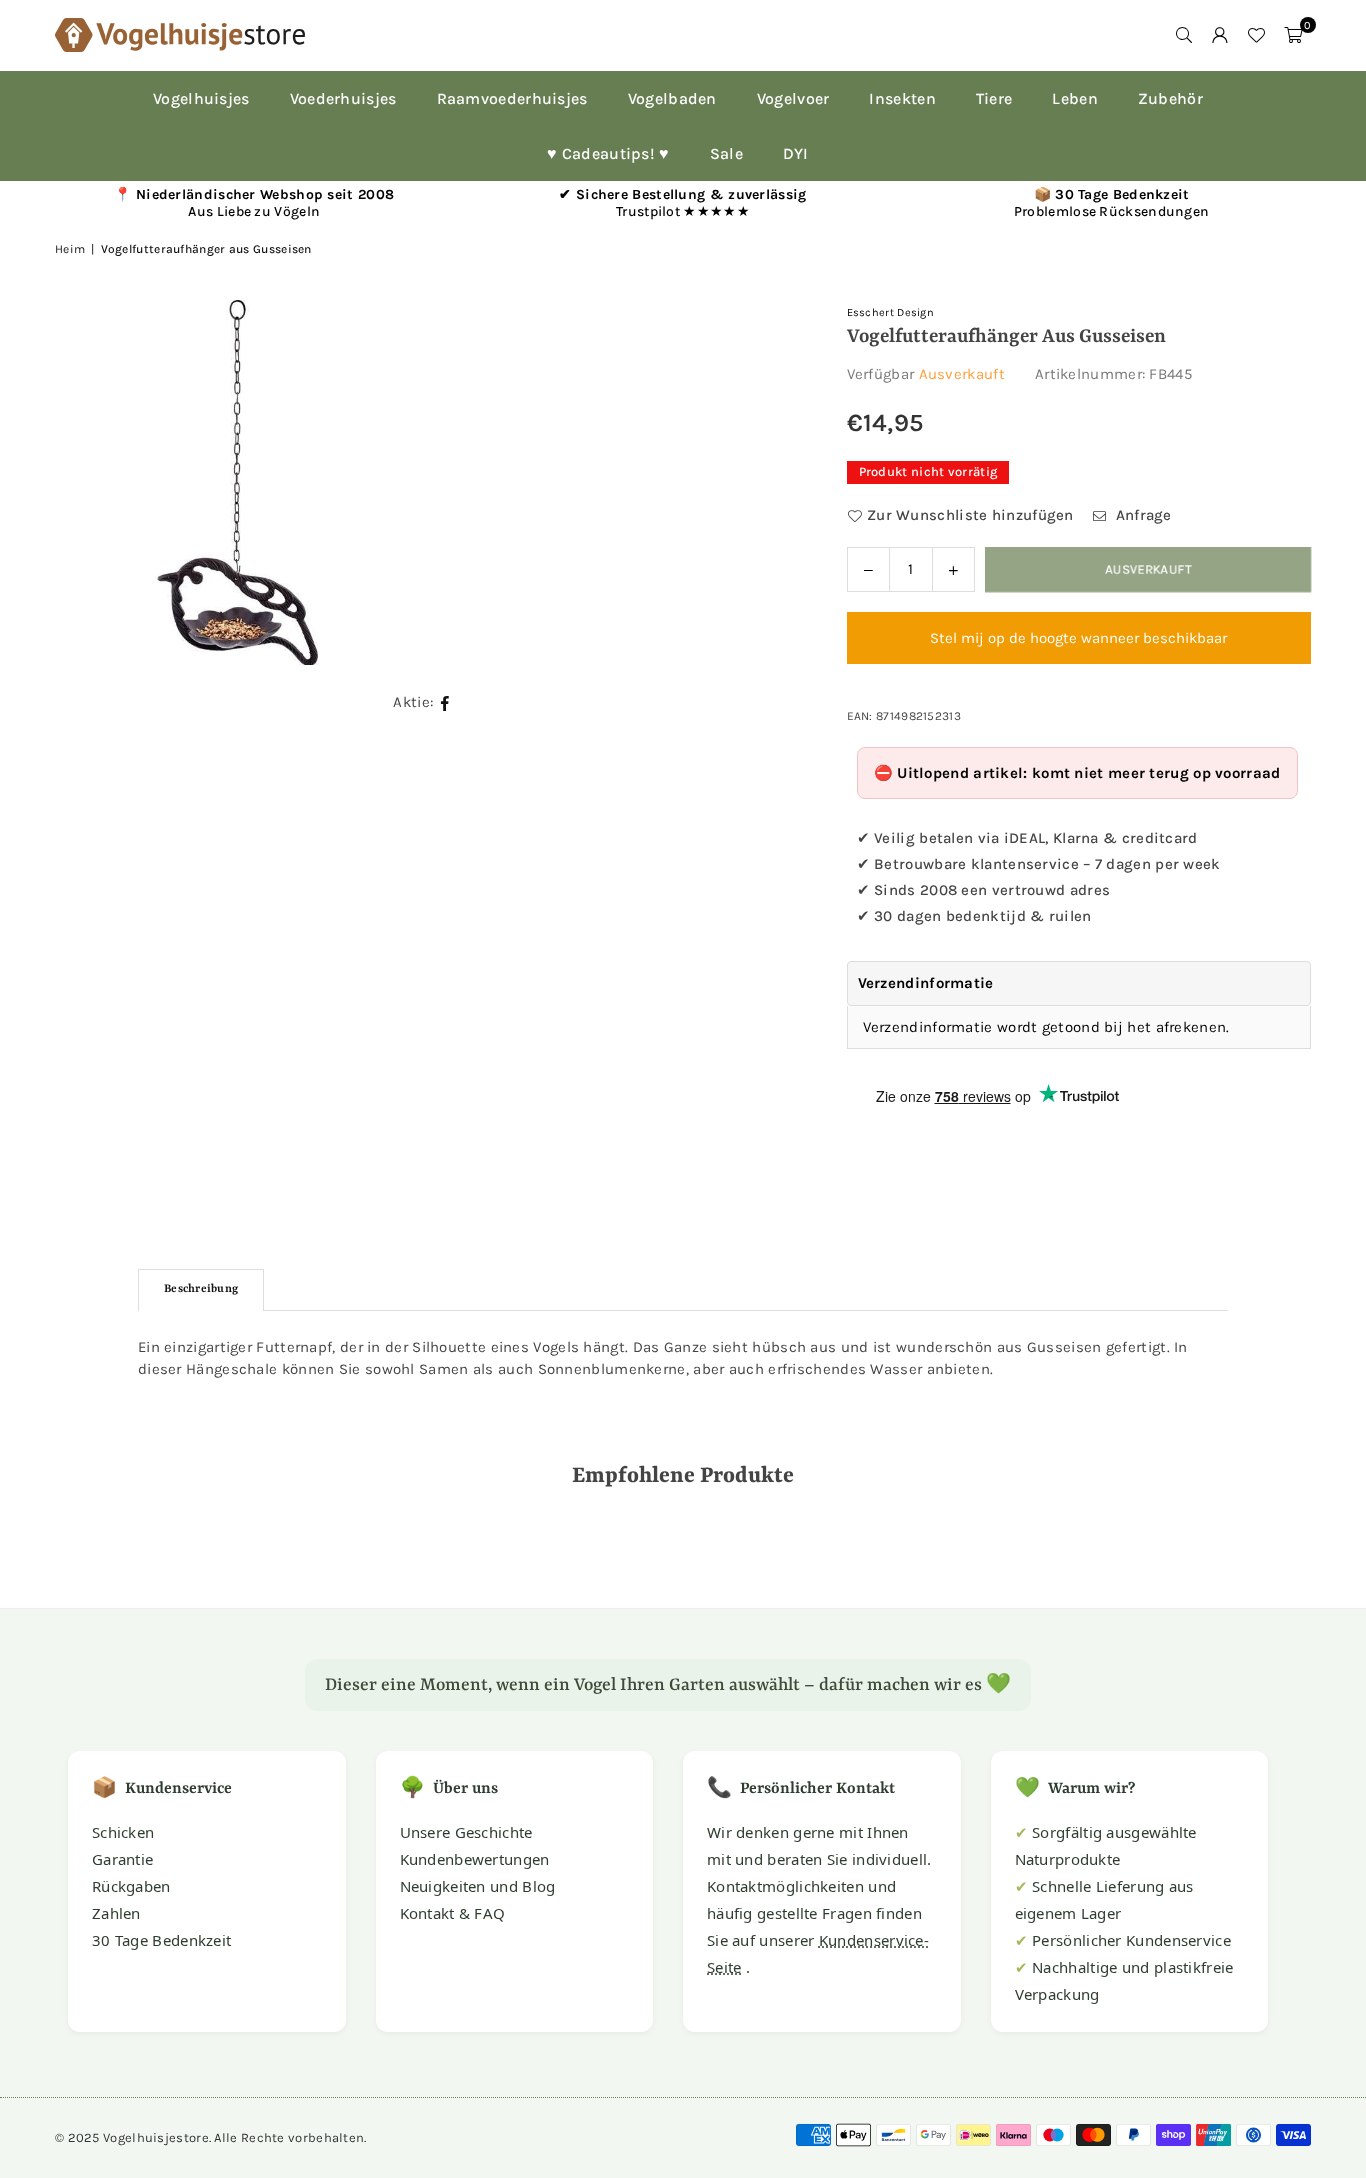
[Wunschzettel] (1256, 35)
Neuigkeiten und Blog (478, 1886)
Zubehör (1170, 98)
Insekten (902, 98)
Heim (70, 249)
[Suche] (1184, 35)
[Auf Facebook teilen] (445, 701)
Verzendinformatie (926, 983)
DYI (796, 153)
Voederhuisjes (343, 98)
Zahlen (116, 1913)
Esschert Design (891, 312)
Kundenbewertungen (475, 1859)
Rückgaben (131, 1886)
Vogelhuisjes (201, 98)
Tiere (994, 98)
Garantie (122, 1859)
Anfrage (1141, 515)
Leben (1075, 98)
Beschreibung (201, 1289)
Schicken (123, 1832)
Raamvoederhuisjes (512, 98)
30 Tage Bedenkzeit (161, 1940)
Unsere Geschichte (466, 1832)
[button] (1293, 35)
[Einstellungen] (1220, 35)
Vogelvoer (793, 98)
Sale (726, 153)
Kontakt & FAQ (453, 1913)
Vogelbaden (672, 98)
